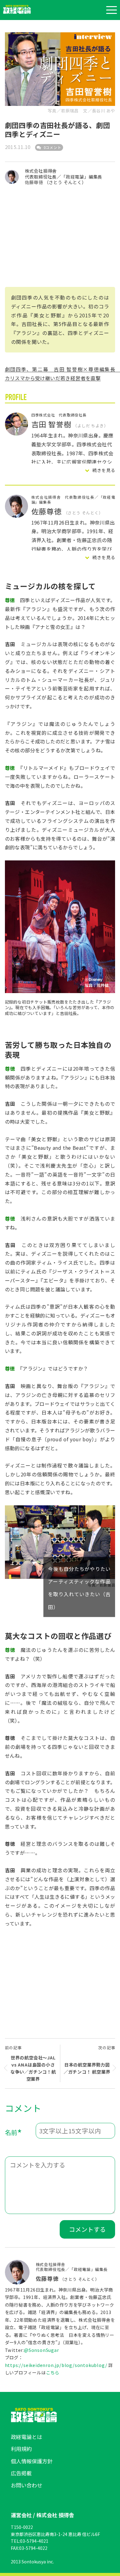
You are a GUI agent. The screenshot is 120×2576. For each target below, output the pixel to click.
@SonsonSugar (42, 2350)
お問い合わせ (26, 2485)
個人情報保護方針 (32, 2461)
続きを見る (104, 470)
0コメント (52, 147)
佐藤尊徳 (35, 182)
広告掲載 (21, 2473)
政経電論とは (26, 2437)
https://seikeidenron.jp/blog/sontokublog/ (56, 2365)
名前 (14, 2133)
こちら (53, 2372)
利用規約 (21, 2449)
